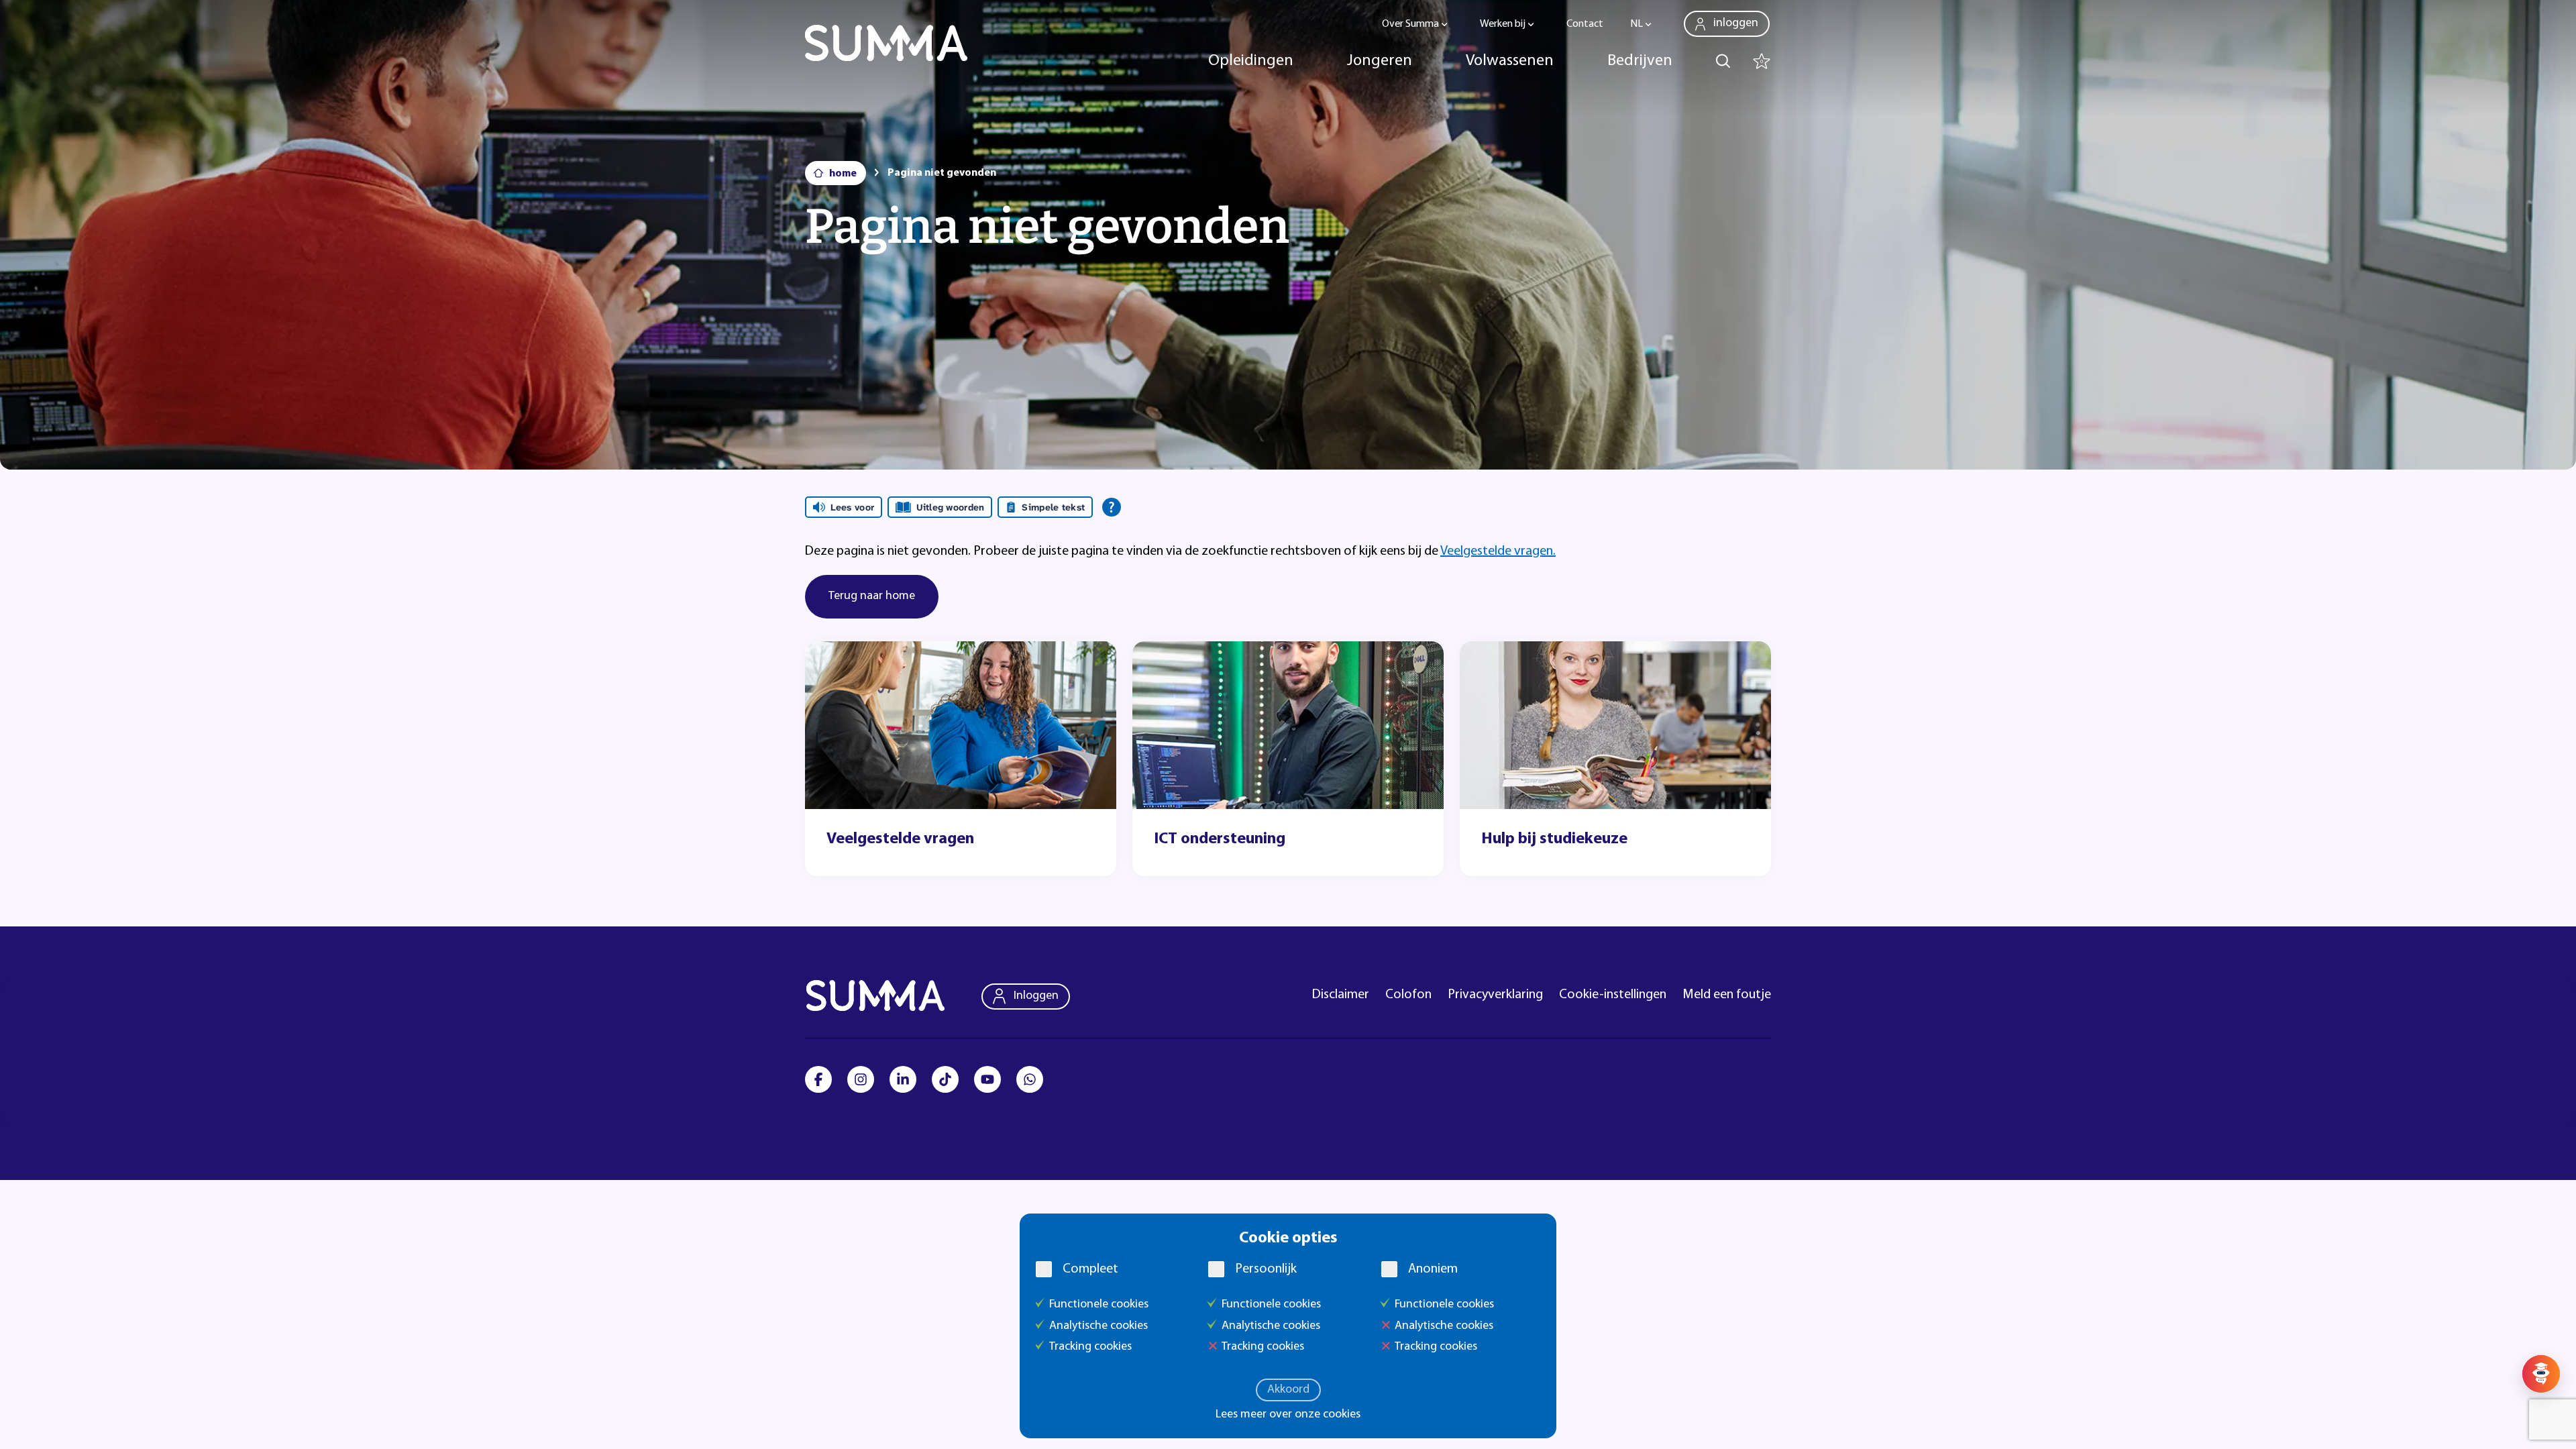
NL (1636, 24)
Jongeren (1380, 61)
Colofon (1408, 995)
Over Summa (1410, 24)
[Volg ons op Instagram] (861, 1079)
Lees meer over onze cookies (1288, 1415)
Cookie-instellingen (1613, 995)
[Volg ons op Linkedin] (903, 1079)
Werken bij (1503, 24)
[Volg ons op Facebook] (818, 1079)
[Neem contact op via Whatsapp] (1030, 1079)
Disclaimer (1341, 995)
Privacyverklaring (1495, 995)
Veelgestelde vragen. (1498, 551)
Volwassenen (1510, 61)
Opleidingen (1251, 61)
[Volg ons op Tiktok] (945, 1079)
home (843, 174)
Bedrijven (1640, 61)
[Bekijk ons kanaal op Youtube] (987, 1079)
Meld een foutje (1727, 995)
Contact (1585, 24)
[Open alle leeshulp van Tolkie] (1112, 507)
